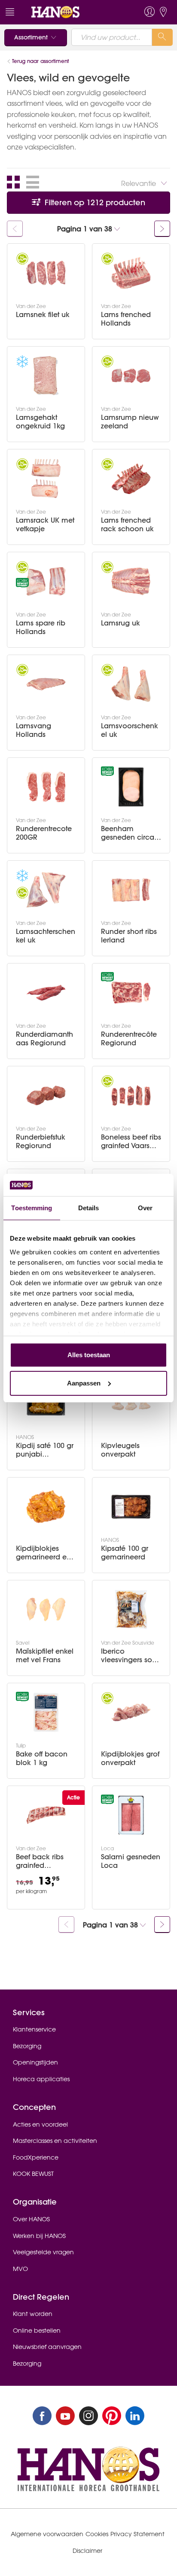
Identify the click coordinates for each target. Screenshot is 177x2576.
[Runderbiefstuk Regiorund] (46, 1095)
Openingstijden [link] (35, 2062)
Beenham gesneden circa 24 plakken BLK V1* (128, 833)
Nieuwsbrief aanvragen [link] (47, 2347)
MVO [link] (20, 2269)
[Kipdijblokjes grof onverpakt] (131, 1712)
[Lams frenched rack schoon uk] (131, 479)
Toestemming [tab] (32, 1208)
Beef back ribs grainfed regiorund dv (40, 1861)
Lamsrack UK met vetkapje (45, 524)
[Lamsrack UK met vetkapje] (46, 479)
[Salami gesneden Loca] (131, 1815)
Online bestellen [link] (37, 2331)
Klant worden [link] (33, 2314)
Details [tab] (89, 1208)
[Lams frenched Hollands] (131, 273)
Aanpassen (84, 1383)
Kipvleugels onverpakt (120, 1450)
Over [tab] (145, 1208)
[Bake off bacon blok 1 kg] (46, 1712)
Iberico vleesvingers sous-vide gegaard (131, 1655)
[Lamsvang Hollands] (46, 684)
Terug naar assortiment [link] (40, 61)
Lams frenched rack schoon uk (127, 524)
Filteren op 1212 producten (94, 202)
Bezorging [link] (27, 2046)
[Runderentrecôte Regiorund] (131, 993)
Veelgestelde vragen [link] (43, 2252)
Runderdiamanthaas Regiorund (44, 1038)
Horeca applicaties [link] (41, 2079)
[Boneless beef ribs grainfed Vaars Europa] (131, 1095)
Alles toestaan (89, 1355)
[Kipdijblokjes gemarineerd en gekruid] (46, 1507)
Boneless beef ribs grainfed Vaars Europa (131, 1141)
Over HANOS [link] (31, 2219)
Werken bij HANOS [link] (39, 2236)
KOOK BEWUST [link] (33, 2174)
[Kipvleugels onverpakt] (131, 1404)
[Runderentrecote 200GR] (46, 787)
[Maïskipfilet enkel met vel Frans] (46, 1610)
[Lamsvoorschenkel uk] (131, 684)
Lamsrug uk (121, 623)
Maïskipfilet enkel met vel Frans (45, 1655)
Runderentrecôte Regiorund (129, 1038)
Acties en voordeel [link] (40, 2124)
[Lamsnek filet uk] (46, 273)
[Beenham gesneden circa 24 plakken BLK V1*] (131, 787)
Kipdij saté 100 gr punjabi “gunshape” (45, 1450)
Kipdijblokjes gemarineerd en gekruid (43, 1553)
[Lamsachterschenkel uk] (46, 890)
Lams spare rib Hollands (41, 627)
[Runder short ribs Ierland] (131, 890)
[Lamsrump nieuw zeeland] (131, 376)
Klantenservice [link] (34, 2029)
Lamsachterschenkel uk (46, 936)
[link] (72, 12)
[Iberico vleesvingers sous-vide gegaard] (131, 1610)
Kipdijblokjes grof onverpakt (130, 1758)
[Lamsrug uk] (131, 581)
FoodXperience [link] (36, 2157)
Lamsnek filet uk (43, 315)
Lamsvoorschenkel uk (130, 730)
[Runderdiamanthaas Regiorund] (46, 993)
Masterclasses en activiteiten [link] (55, 2141)
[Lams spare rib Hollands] (46, 581)
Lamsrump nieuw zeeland (130, 422)
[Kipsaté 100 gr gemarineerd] (131, 1507)
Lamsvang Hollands (34, 730)
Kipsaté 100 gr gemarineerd (125, 1553)
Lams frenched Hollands (126, 319)
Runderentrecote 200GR (44, 833)
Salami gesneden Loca (131, 1861)
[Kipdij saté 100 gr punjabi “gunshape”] (46, 1404)
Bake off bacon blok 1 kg (42, 1758)
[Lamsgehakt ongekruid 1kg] (46, 376)
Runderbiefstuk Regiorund (41, 1141)
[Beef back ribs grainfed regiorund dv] (46, 1815)
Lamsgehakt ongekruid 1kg (40, 422)
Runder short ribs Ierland (129, 936)
